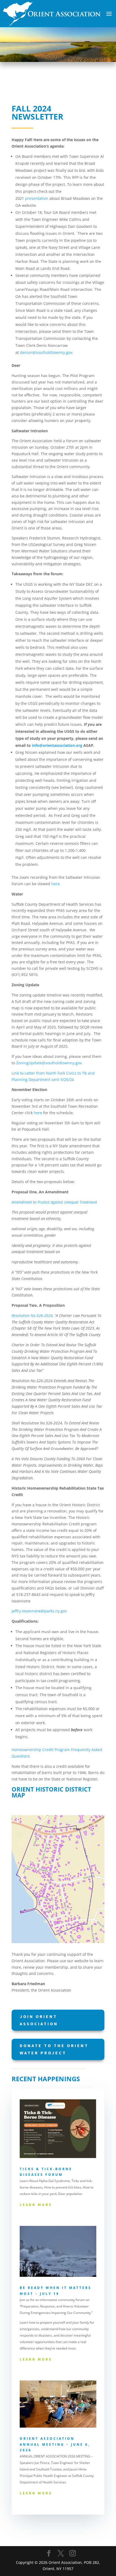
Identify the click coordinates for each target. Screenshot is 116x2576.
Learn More (36, 2205)
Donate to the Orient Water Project (54, 2049)
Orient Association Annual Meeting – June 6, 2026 (55, 2444)
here (38, 1113)
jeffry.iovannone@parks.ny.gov (39, 1611)
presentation (37, 198)
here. (56, 884)
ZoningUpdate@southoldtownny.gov (49, 1063)
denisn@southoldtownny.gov (46, 352)
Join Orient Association (39, 2020)
